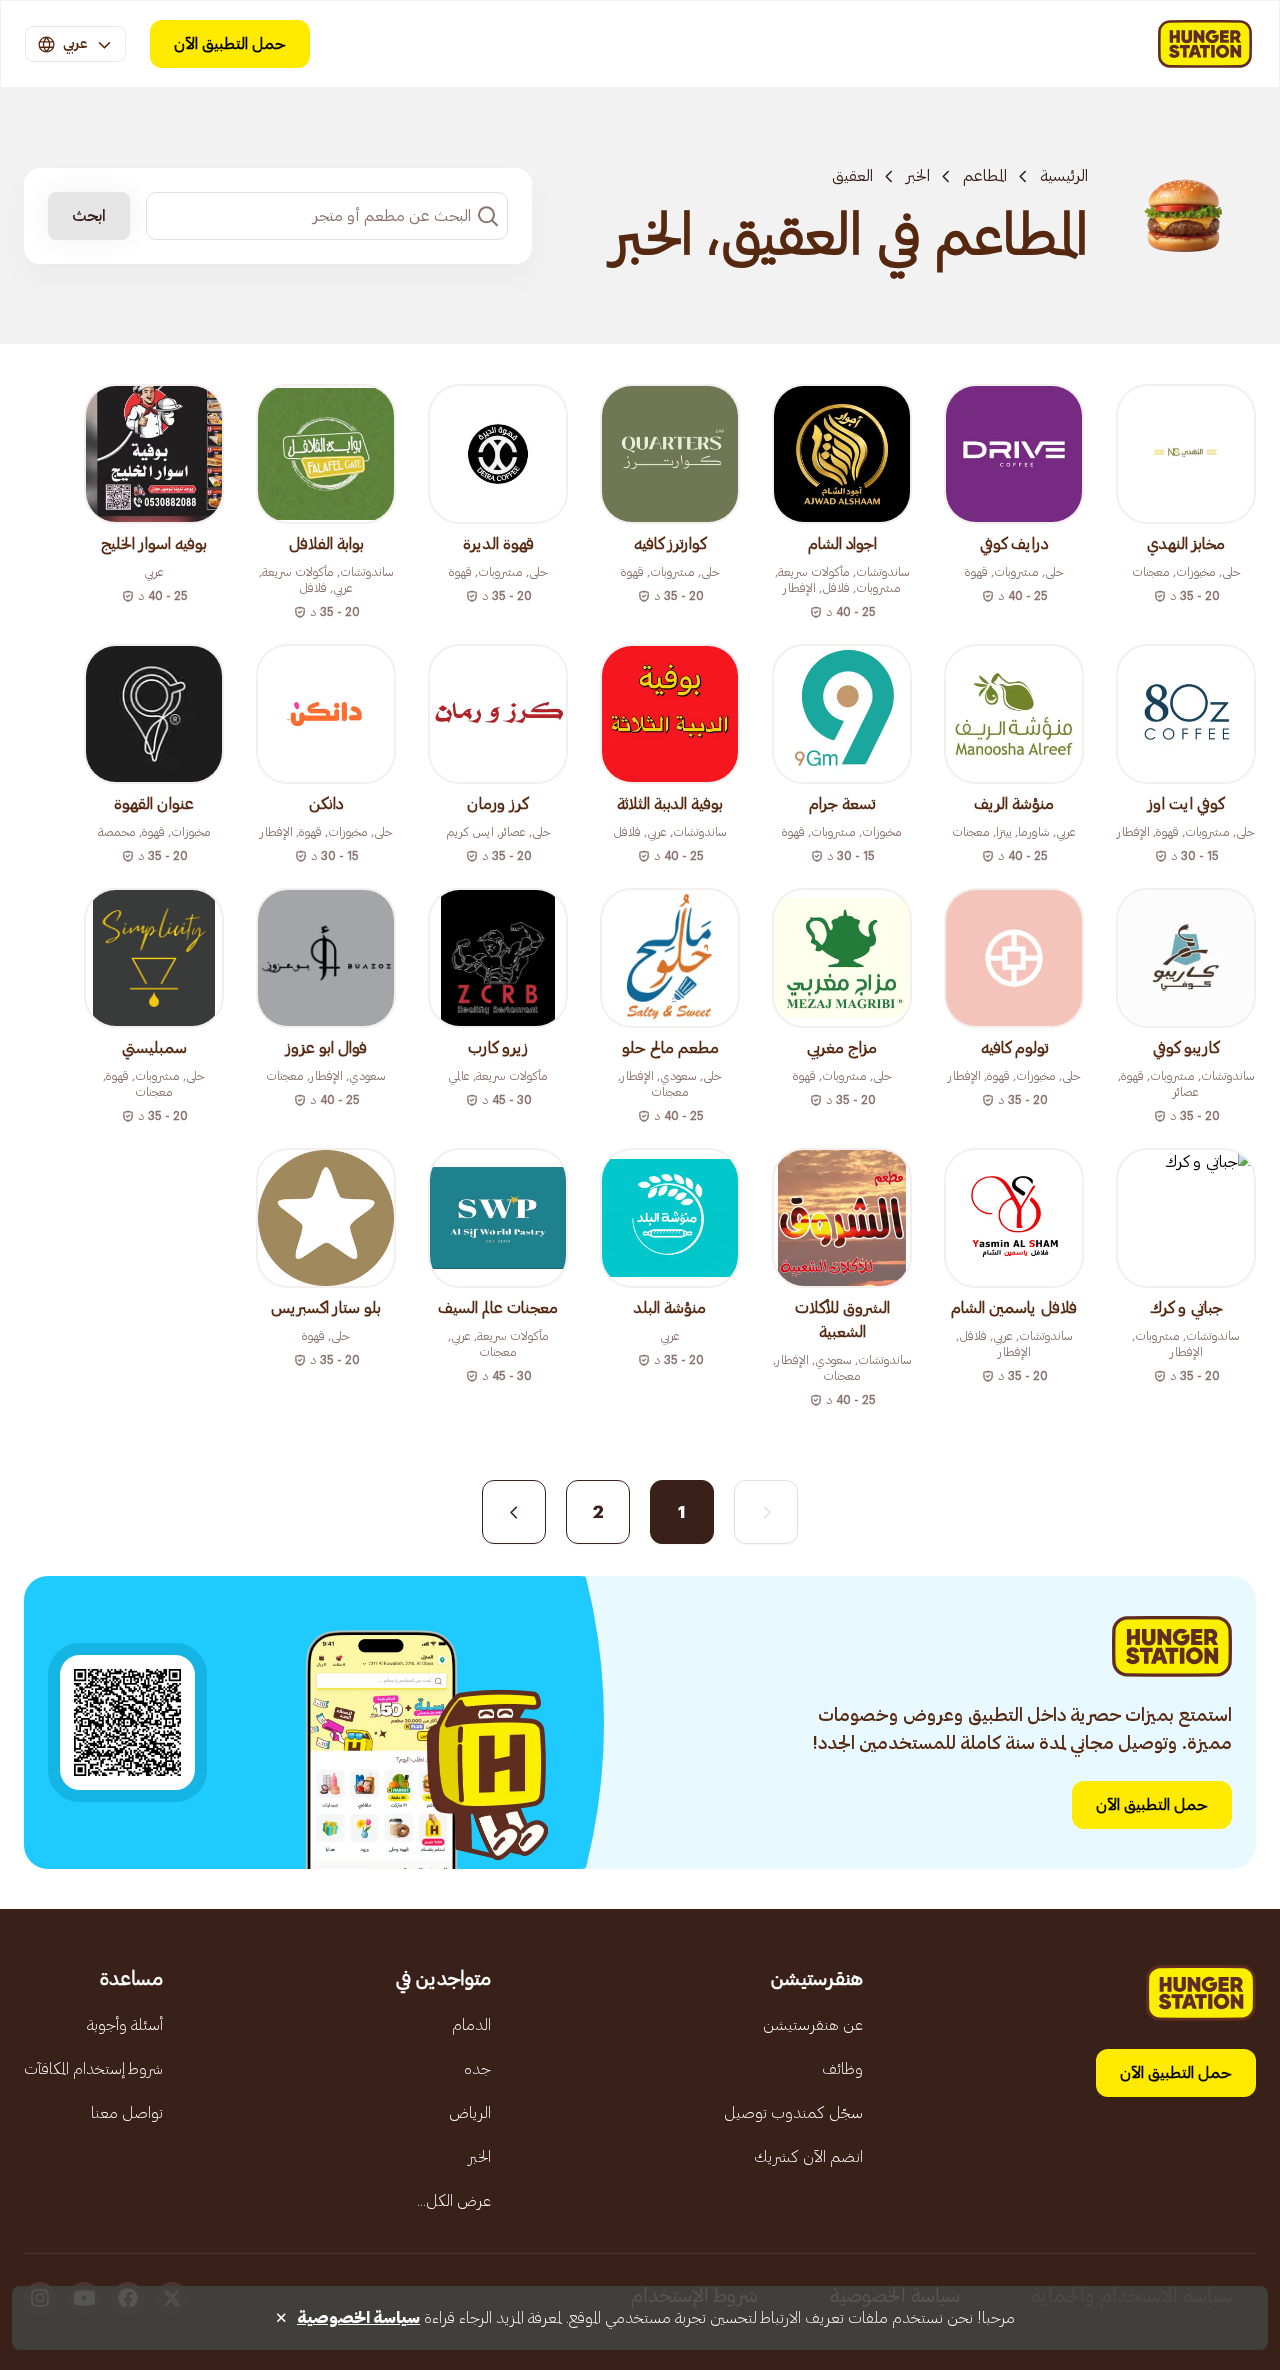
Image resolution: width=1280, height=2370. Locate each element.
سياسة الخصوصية (358, 2318)
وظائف (842, 2069)
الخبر (918, 176)
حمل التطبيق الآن (230, 44)
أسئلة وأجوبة (125, 2025)
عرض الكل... (454, 2201)
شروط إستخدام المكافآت (93, 2069)
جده (477, 2069)
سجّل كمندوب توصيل (793, 2113)
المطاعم (985, 176)
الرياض (470, 2113)
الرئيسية (1064, 176)
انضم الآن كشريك (808, 2157)
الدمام (471, 2025)
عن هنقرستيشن (813, 2025)
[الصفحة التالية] (514, 1512)
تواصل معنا (127, 2113)
